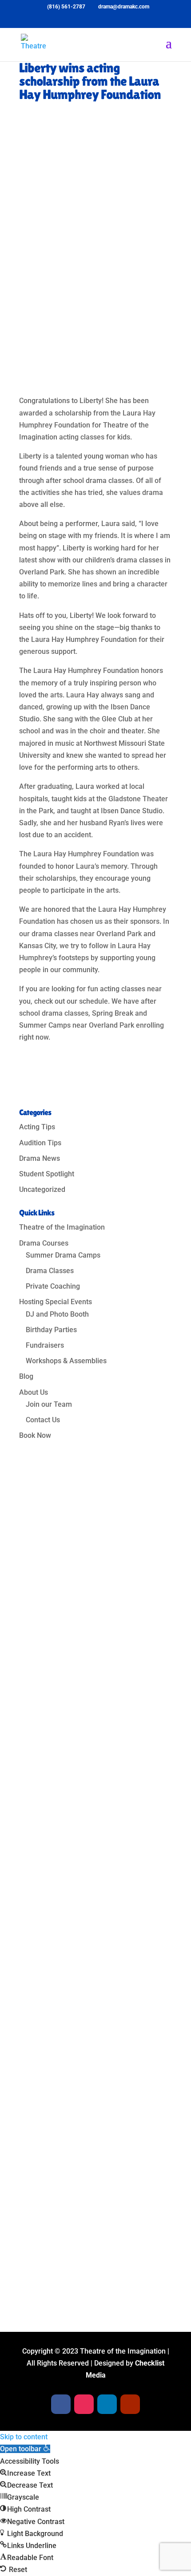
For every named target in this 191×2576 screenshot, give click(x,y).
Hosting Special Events (56, 1302)
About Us (34, 1392)
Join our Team (49, 1404)
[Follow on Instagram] (57, 2041)
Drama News (40, 1158)
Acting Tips (37, 1127)
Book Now (35, 1435)
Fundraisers (45, 1345)
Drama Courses (44, 1243)
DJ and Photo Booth (57, 1314)
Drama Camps (62, 2123)
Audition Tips (40, 1143)
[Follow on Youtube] (93, 2041)
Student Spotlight (47, 1174)
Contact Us (43, 1420)
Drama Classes (50, 1271)
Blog (26, 1376)
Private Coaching (53, 1286)
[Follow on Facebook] (40, 2041)
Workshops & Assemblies (66, 1361)
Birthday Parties (51, 1330)
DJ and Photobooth (70, 2209)
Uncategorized (42, 1189)
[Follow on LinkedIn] (75, 2041)
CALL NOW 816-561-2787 (81, 2265)
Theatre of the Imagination (62, 1227)
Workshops (58, 2194)
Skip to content (24, 2437)
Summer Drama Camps (63, 1255)
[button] (25, 2449)
